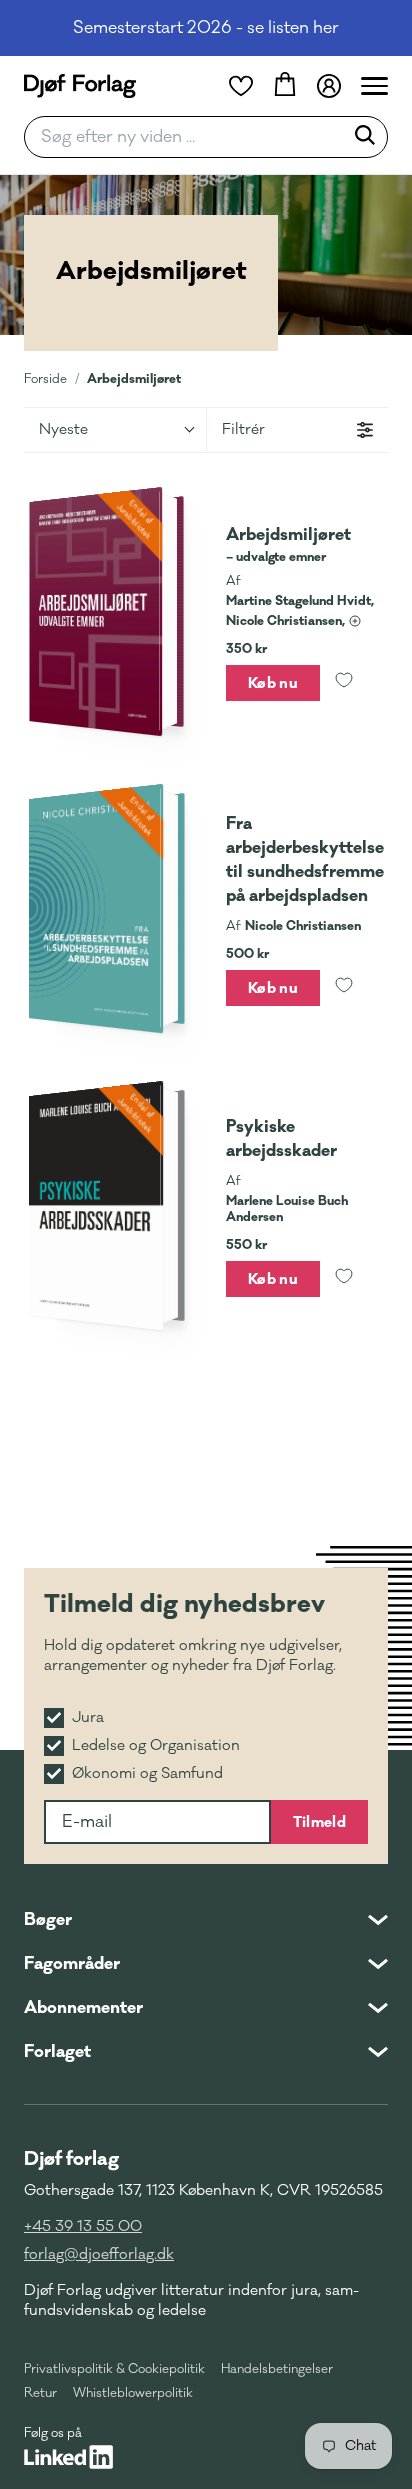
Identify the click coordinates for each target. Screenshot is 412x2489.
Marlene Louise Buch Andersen (287, 1209)
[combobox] (190, 137)
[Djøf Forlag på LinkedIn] (68, 2457)
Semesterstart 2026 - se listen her (206, 28)
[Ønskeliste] (241, 86)
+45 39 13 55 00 (83, 2226)
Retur (40, 2393)
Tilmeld (319, 1822)
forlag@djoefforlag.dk (99, 2254)
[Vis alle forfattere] (355, 621)
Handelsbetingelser (277, 2369)
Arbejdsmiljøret (134, 378)
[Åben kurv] (285, 86)
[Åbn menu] (374, 86)
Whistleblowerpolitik (133, 2393)
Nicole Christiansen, (285, 621)
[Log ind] (329, 86)
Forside (45, 379)
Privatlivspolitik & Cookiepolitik (114, 2369)
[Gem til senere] (344, 683)
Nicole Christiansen (303, 926)
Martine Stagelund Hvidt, (300, 601)
